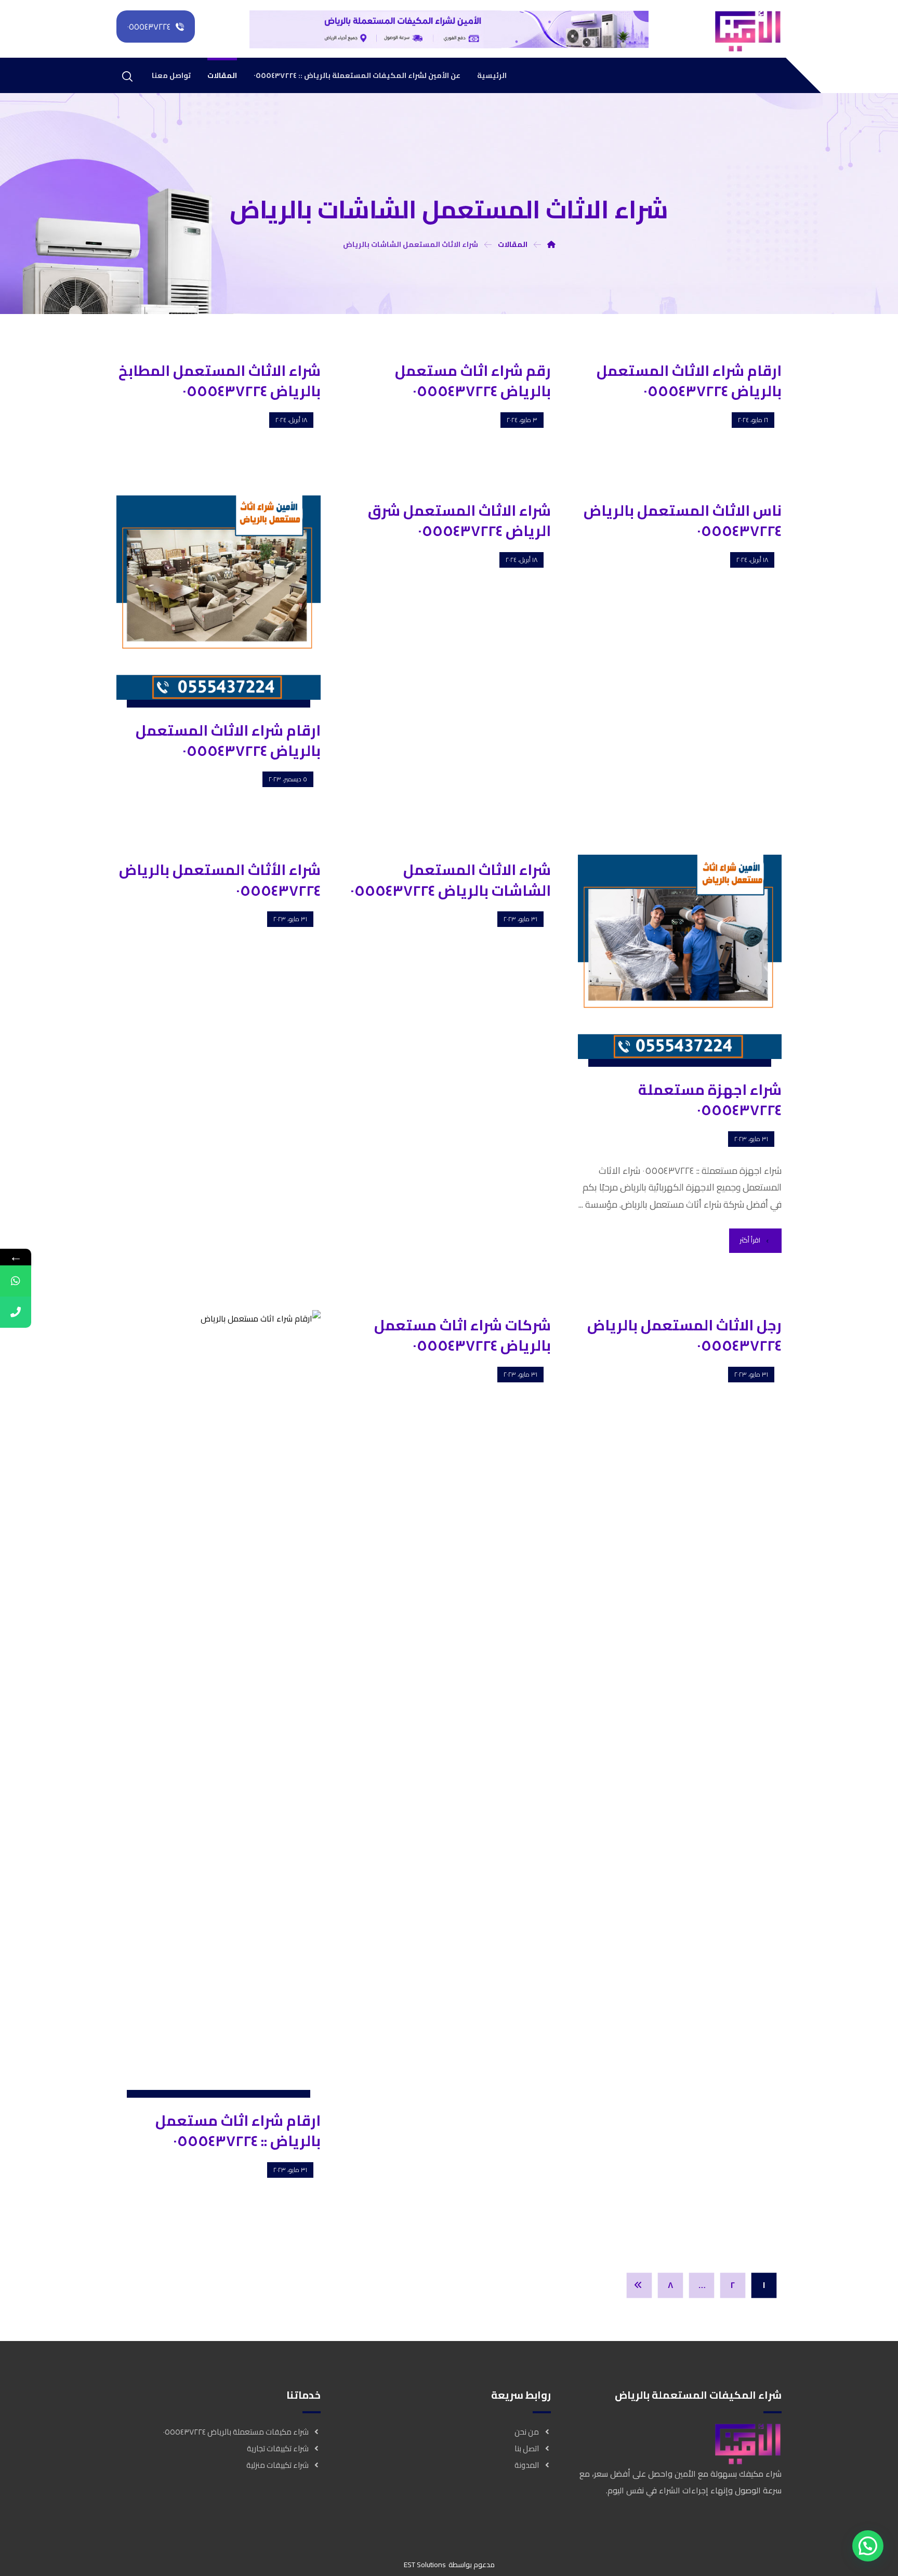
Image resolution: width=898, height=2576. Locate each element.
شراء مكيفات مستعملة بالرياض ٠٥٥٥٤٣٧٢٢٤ (236, 2432)
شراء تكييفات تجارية (278, 2448)
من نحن (527, 2432)
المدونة (527, 2465)
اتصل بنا (527, 2448)
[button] (868, 2546)
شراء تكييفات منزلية (278, 2465)
